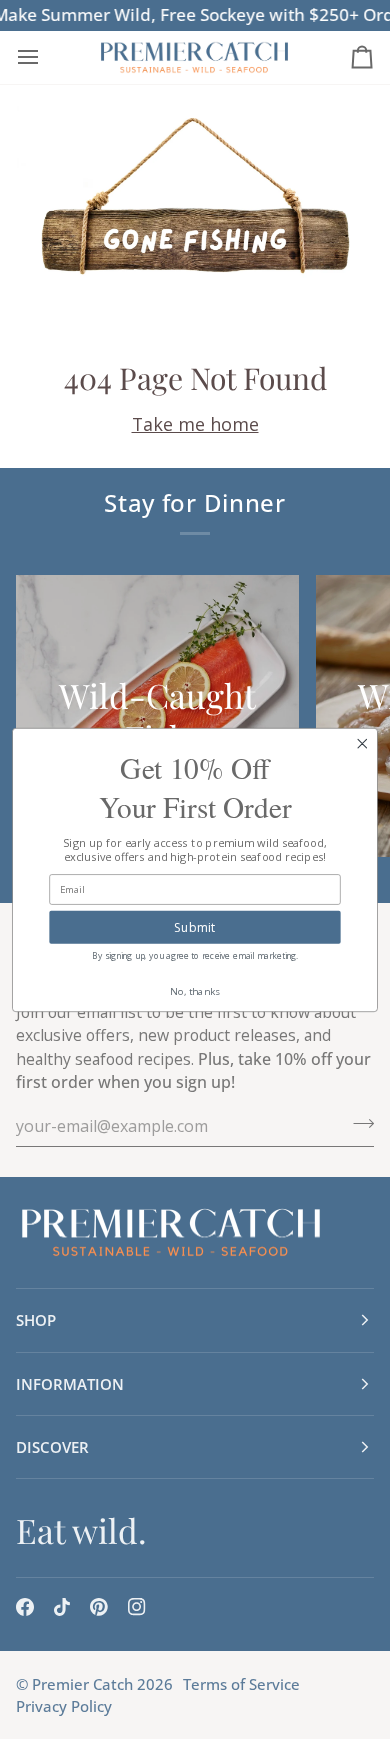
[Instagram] (137, 1607)
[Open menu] (46, 57)
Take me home (195, 424)
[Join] (357, 1123)
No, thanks (195, 990)
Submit (195, 926)
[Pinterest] (99, 1607)
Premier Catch (82, 1684)
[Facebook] (25, 1607)
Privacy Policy (64, 1706)
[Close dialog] (362, 742)
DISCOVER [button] (52, 1447)
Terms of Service (241, 1684)
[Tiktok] (62, 1607)
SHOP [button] (36, 1320)
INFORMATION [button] (70, 1384)
